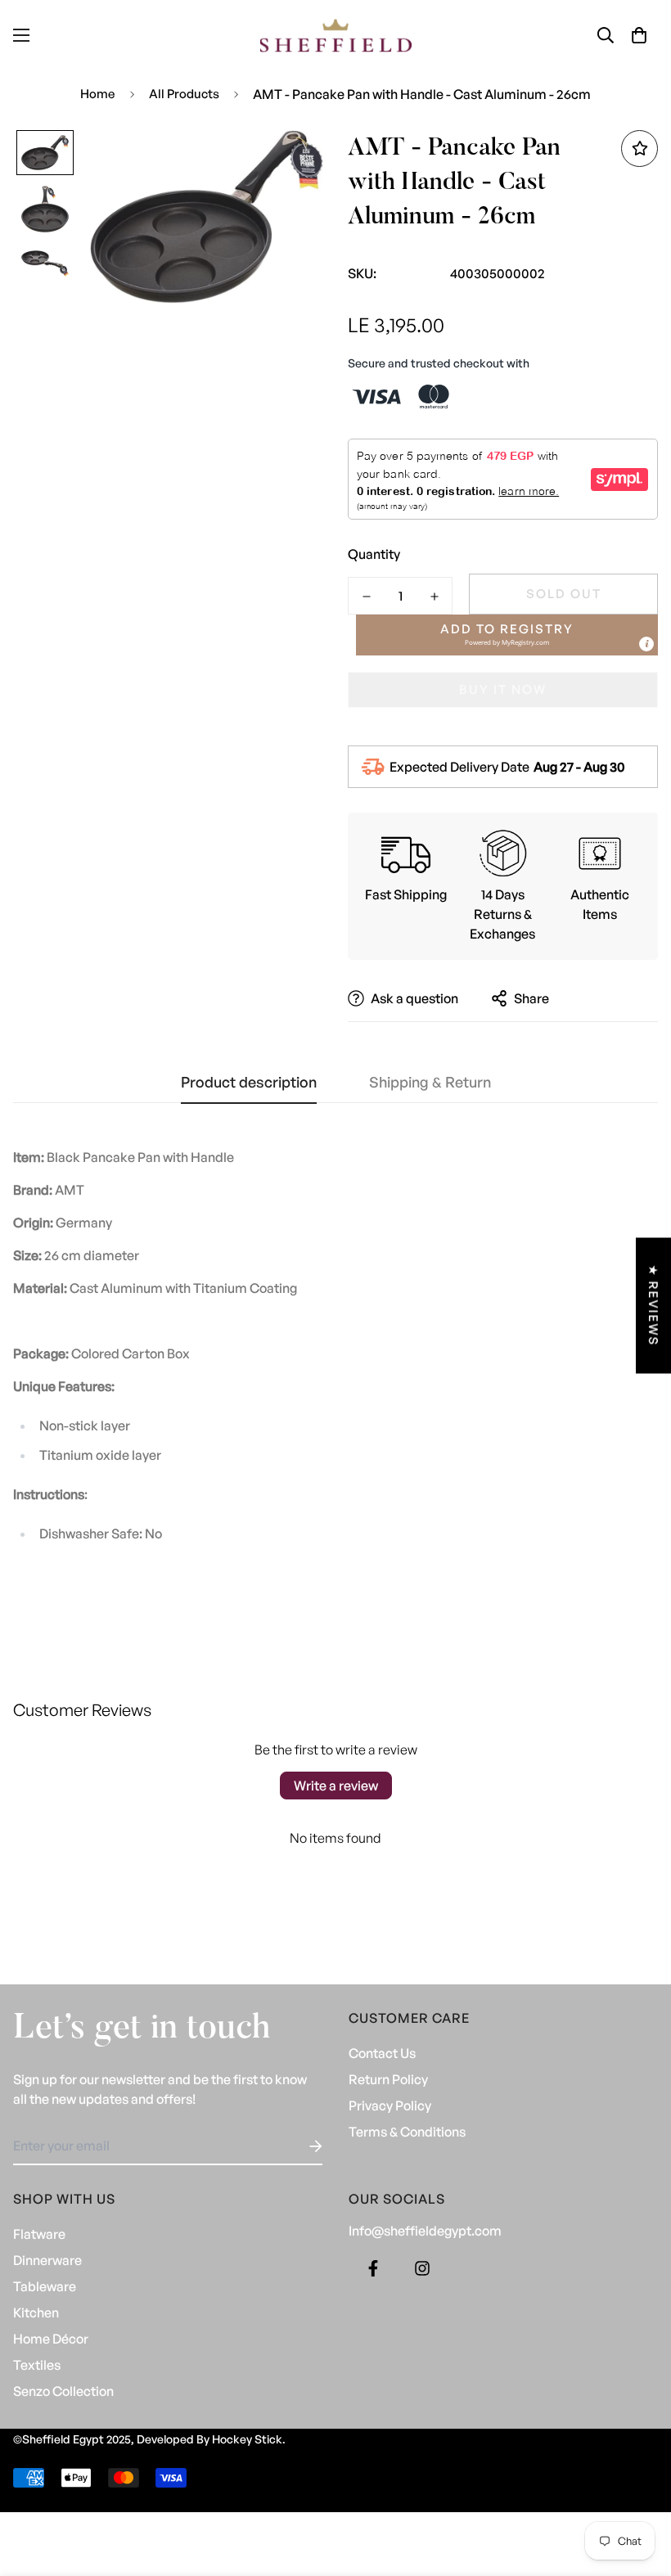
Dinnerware (47, 2260)
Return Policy (388, 2079)
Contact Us (382, 2053)
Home (98, 94)
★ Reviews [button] (653, 1306)
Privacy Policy (390, 2105)
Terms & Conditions (407, 2132)
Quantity (374, 554)
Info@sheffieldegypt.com (425, 2231)
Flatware (39, 2234)
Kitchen (36, 2313)
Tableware (45, 2286)
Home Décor (51, 2339)
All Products (184, 94)
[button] (639, 35)
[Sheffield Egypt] (336, 36)
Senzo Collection (63, 2391)
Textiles (37, 2365)
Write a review (336, 1786)
